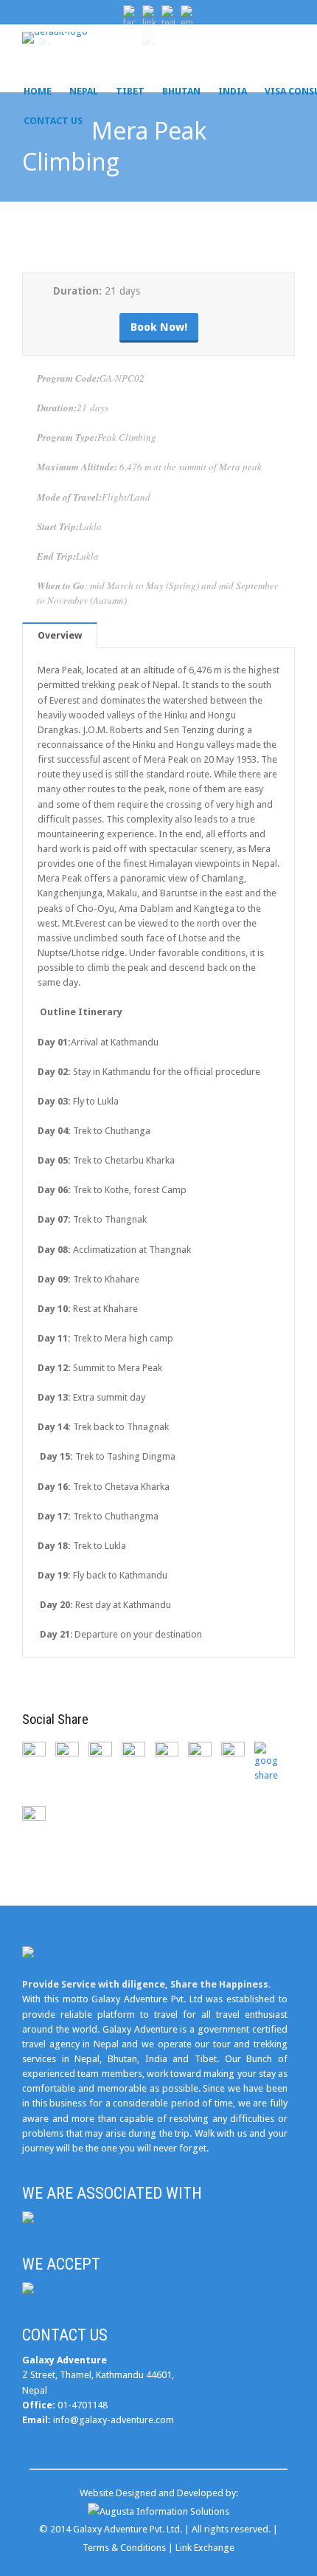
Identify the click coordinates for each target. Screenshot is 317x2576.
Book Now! (159, 327)
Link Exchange (205, 2548)
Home (38, 91)
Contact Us (53, 121)
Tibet (130, 91)
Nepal (84, 91)
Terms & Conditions (124, 2548)
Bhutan (181, 91)
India (233, 91)
